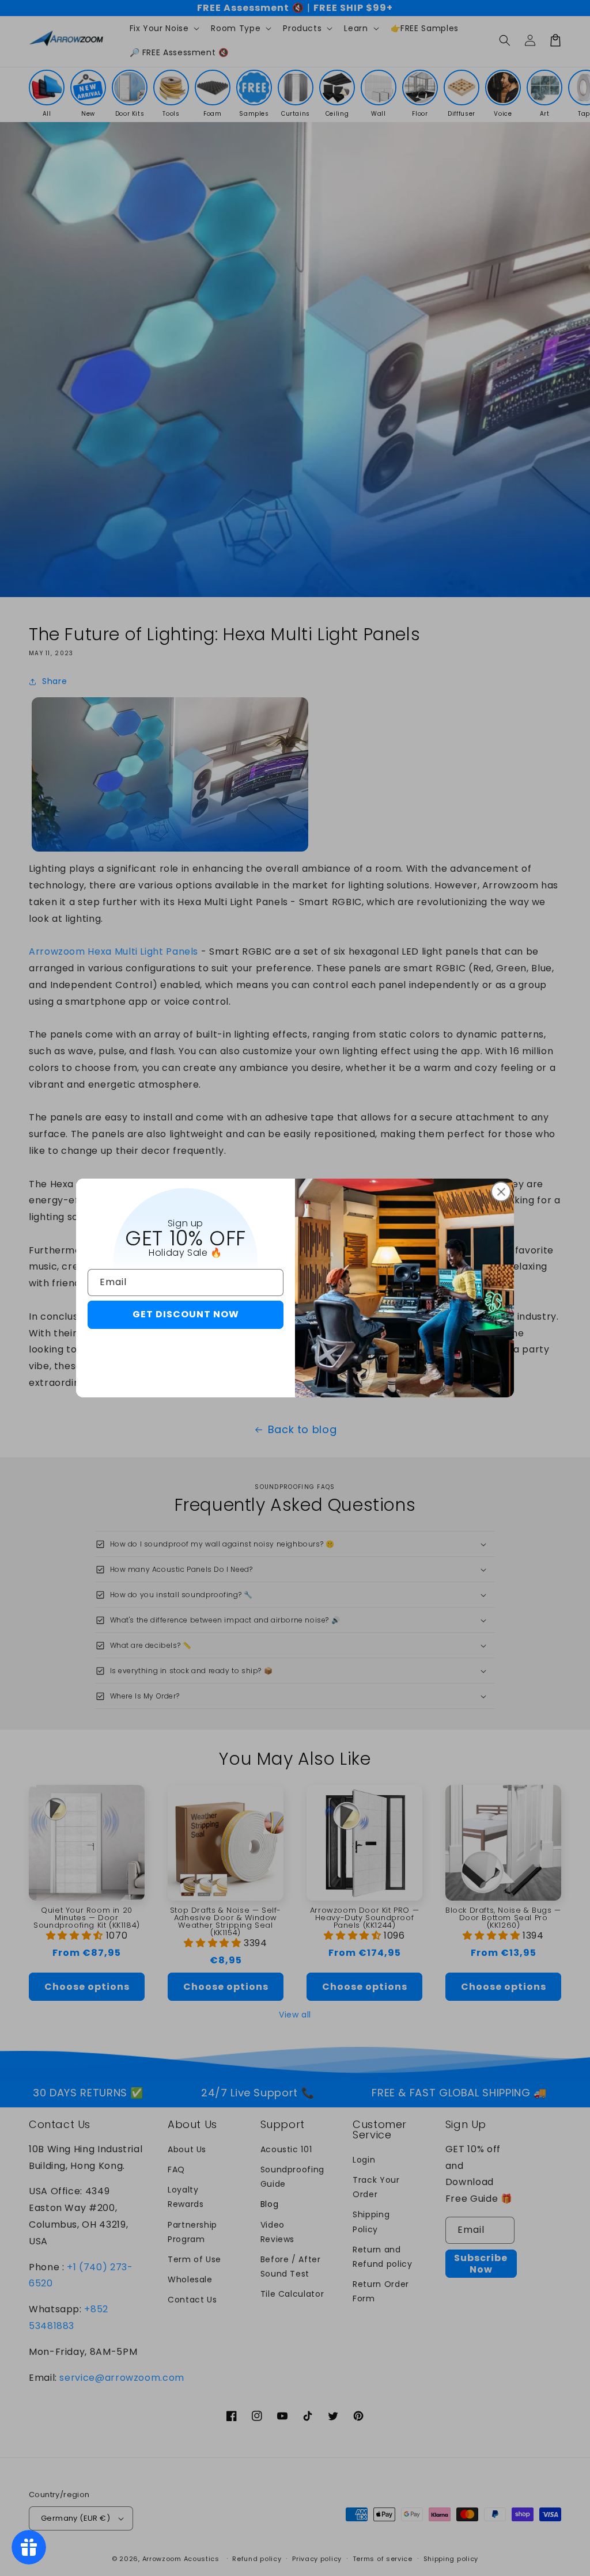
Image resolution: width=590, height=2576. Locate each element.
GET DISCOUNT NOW (186, 1314)
